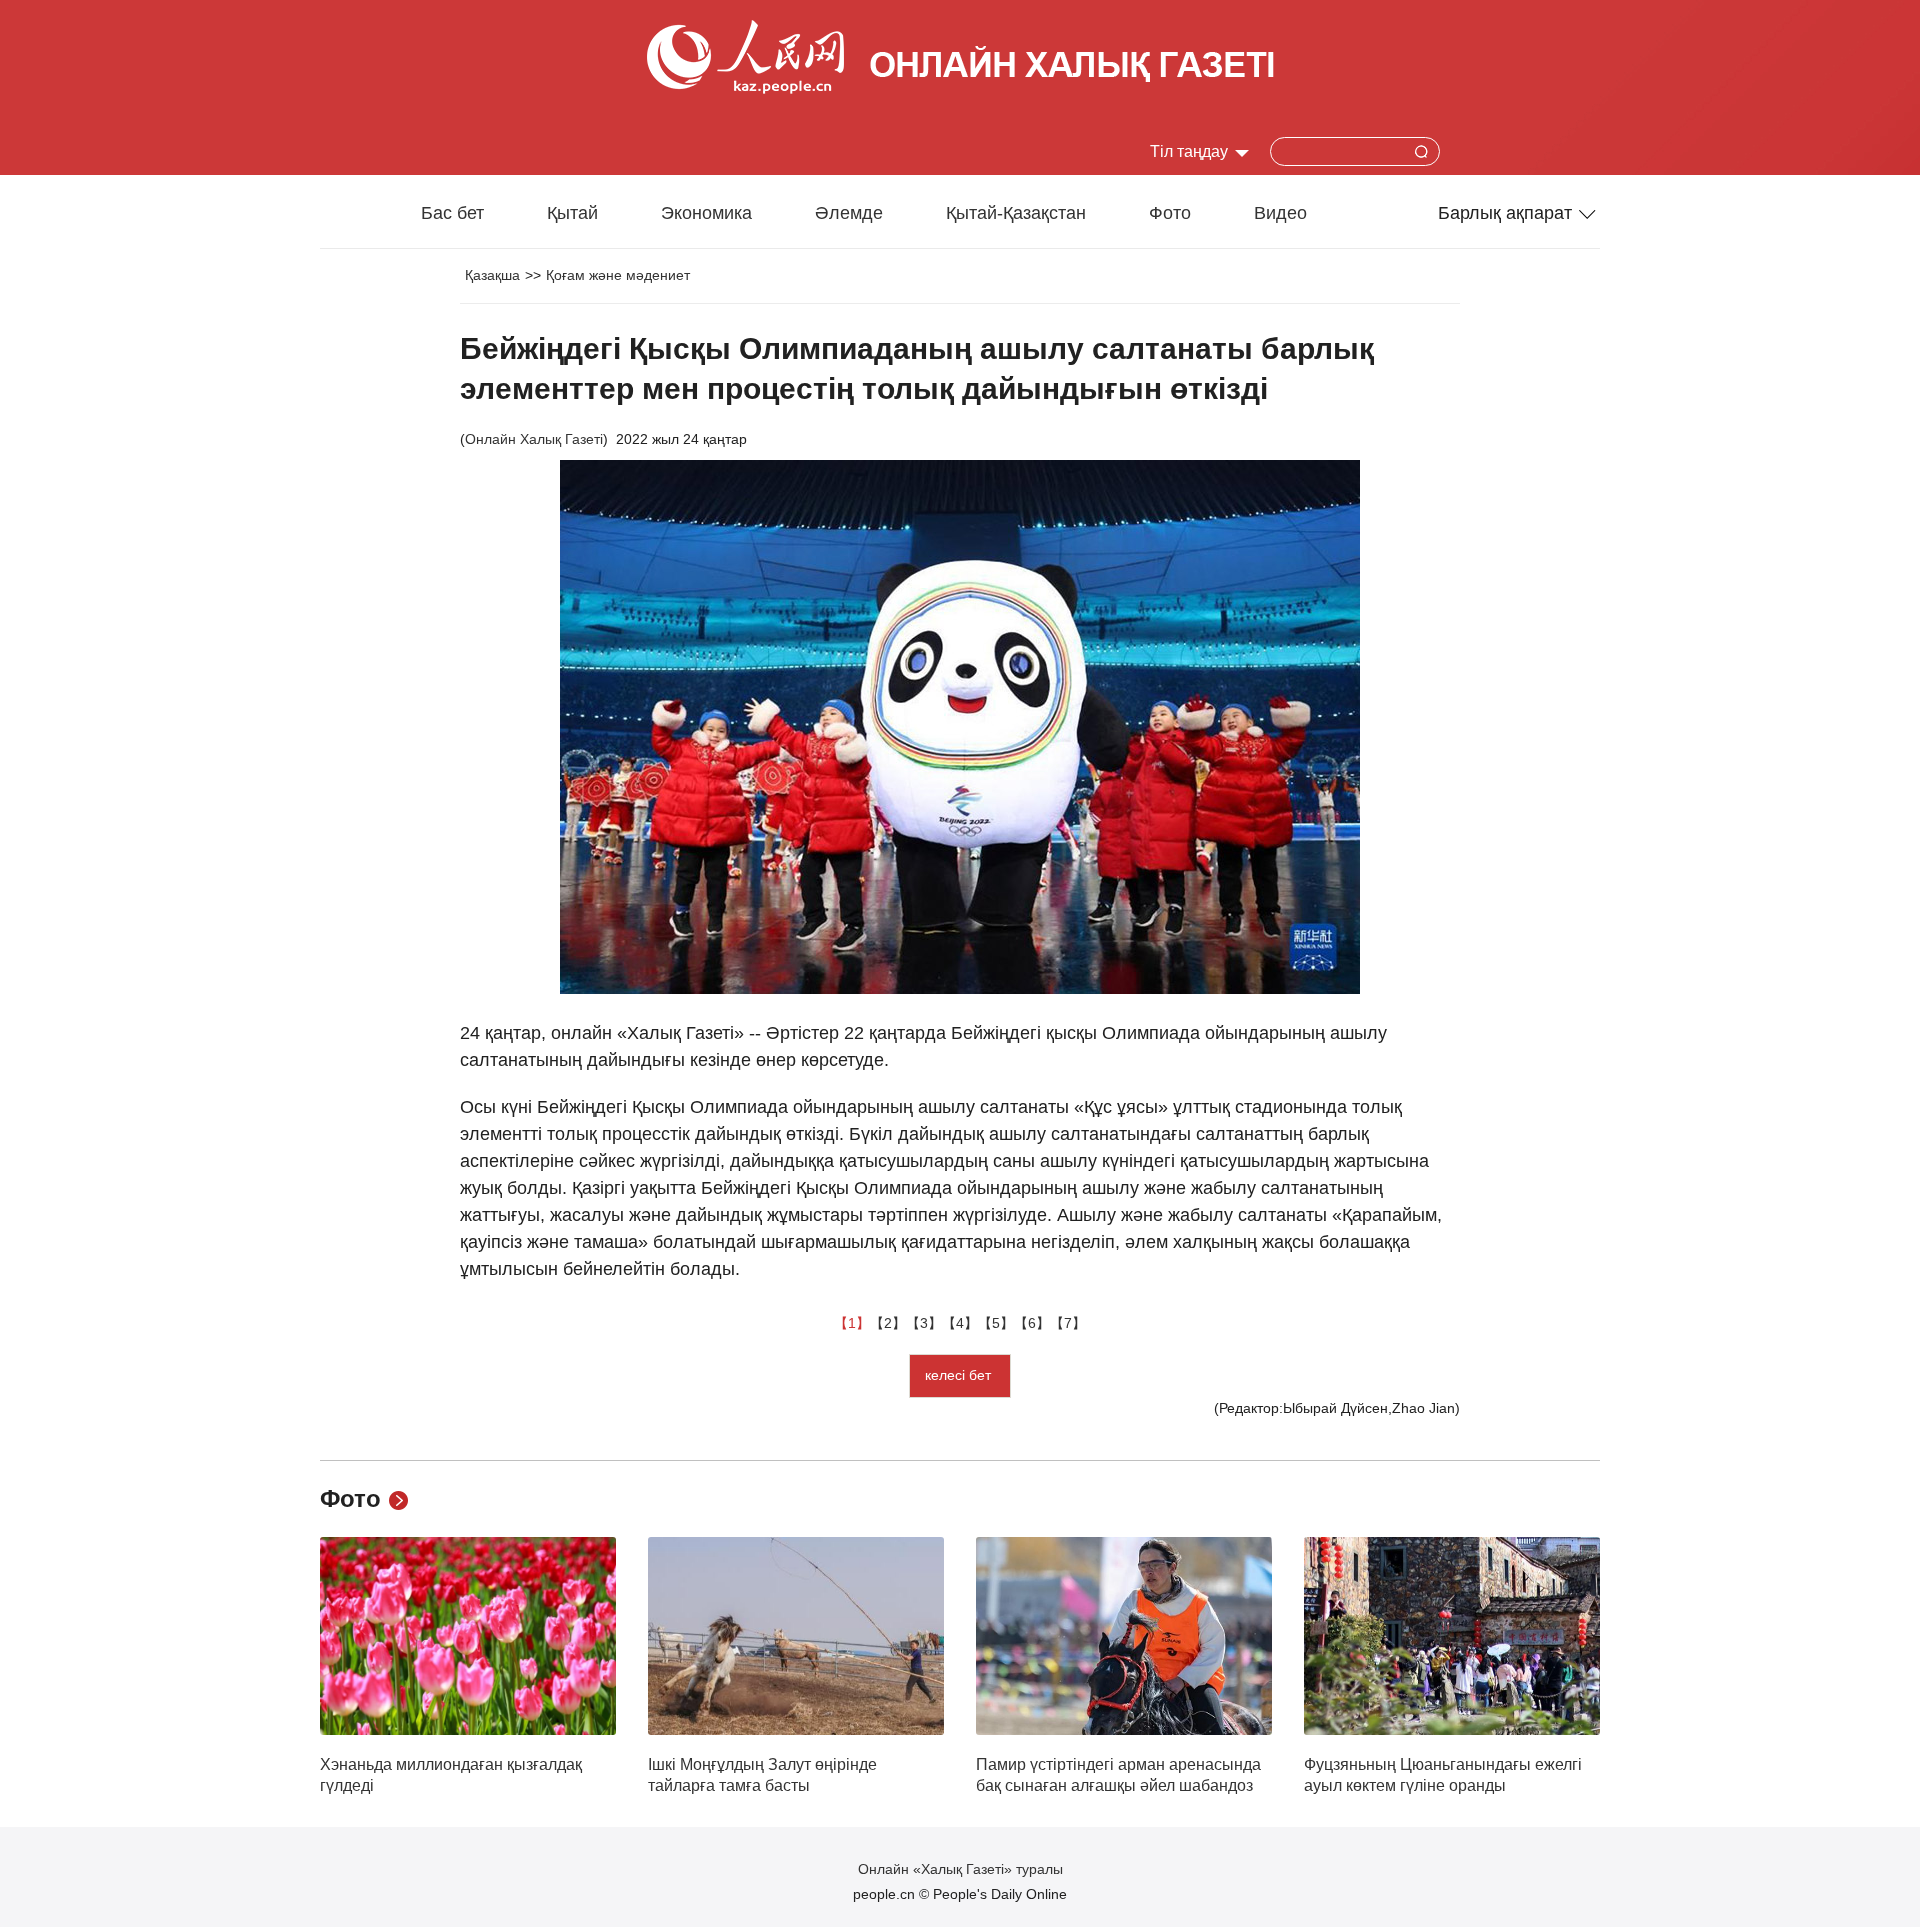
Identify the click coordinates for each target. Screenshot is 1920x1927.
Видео (1280, 213)
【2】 (888, 1323)
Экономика (706, 213)
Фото (1170, 213)
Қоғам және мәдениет (618, 275)
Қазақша (492, 275)
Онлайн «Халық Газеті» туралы (960, 1869)
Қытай (572, 213)
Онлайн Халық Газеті (534, 439)
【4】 (960, 1323)
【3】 (924, 1323)
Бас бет (452, 213)
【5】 (996, 1323)
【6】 (1032, 1323)
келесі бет (960, 1375)
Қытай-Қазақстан (1016, 213)
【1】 (852, 1323)
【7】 (1068, 1323)
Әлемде (849, 213)
